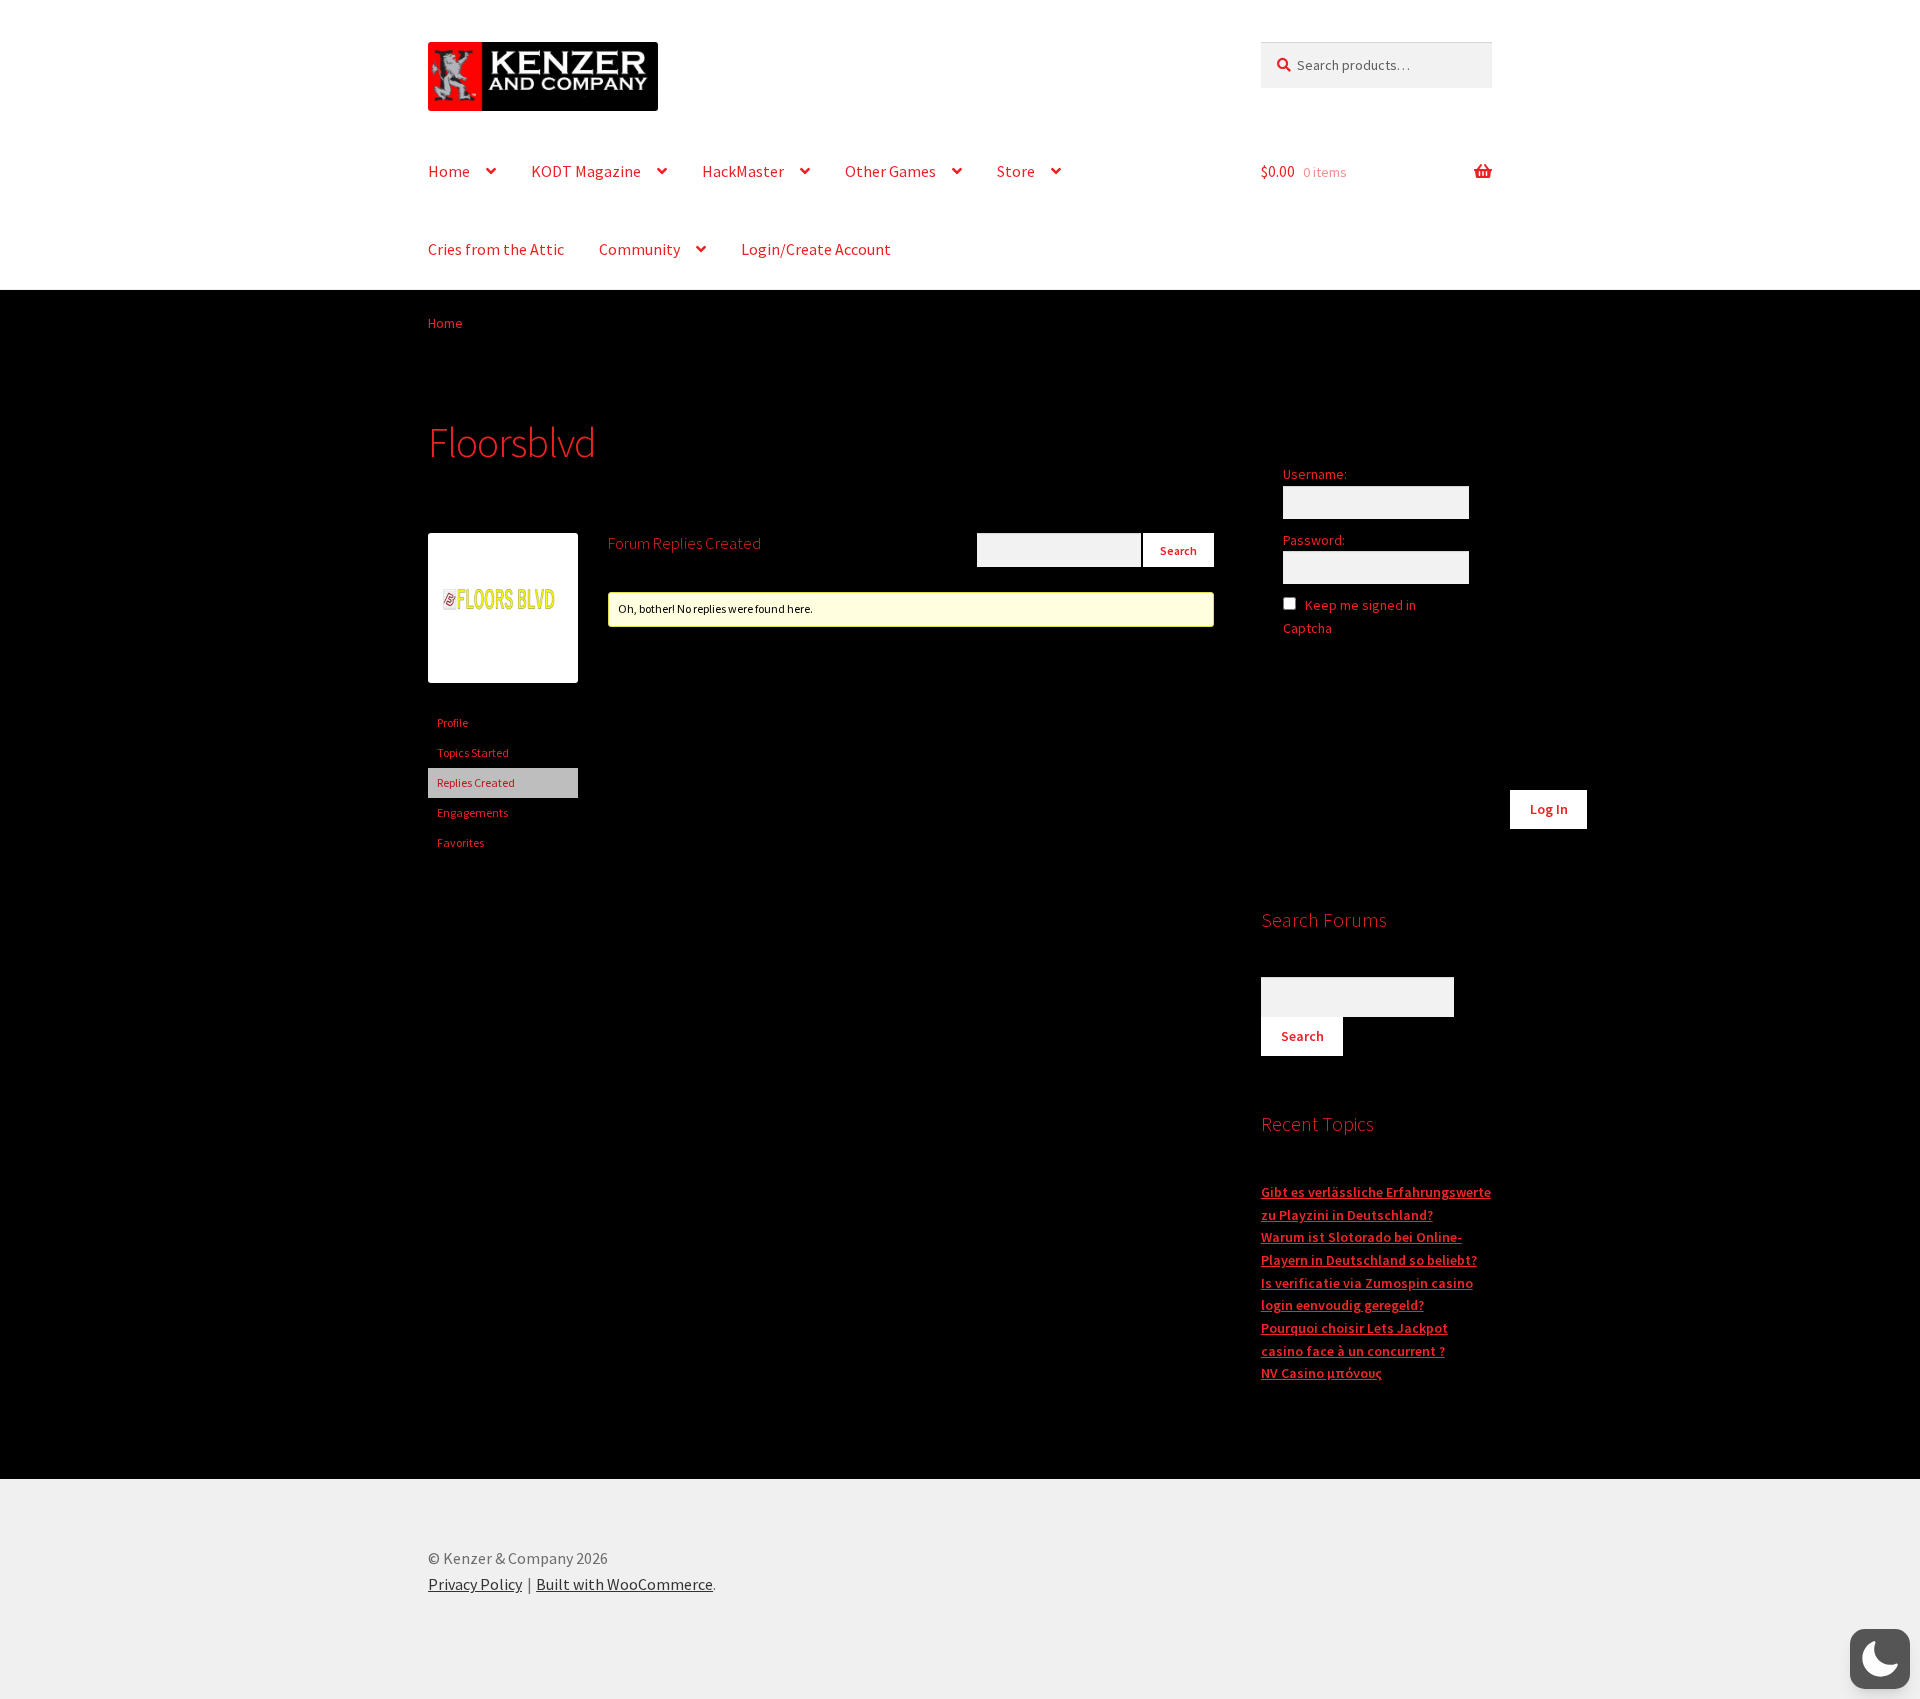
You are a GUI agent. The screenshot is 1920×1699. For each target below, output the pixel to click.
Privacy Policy (475, 1584)
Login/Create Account (816, 249)
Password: (1314, 540)
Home (449, 171)
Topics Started (473, 752)
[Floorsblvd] (503, 698)
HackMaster (743, 171)
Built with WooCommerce (624, 1584)
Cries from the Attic (496, 249)
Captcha (1309, 628)
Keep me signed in (1360, 605)
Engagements (472, 812)
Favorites (460, 842)
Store (1016, 171)
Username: (1315, 474)
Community (639, 249)
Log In (1549, 809)
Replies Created (476, 782)
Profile (452, 722)
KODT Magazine (586, 171)
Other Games (890, 171)
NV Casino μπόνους (1321, 1373)
